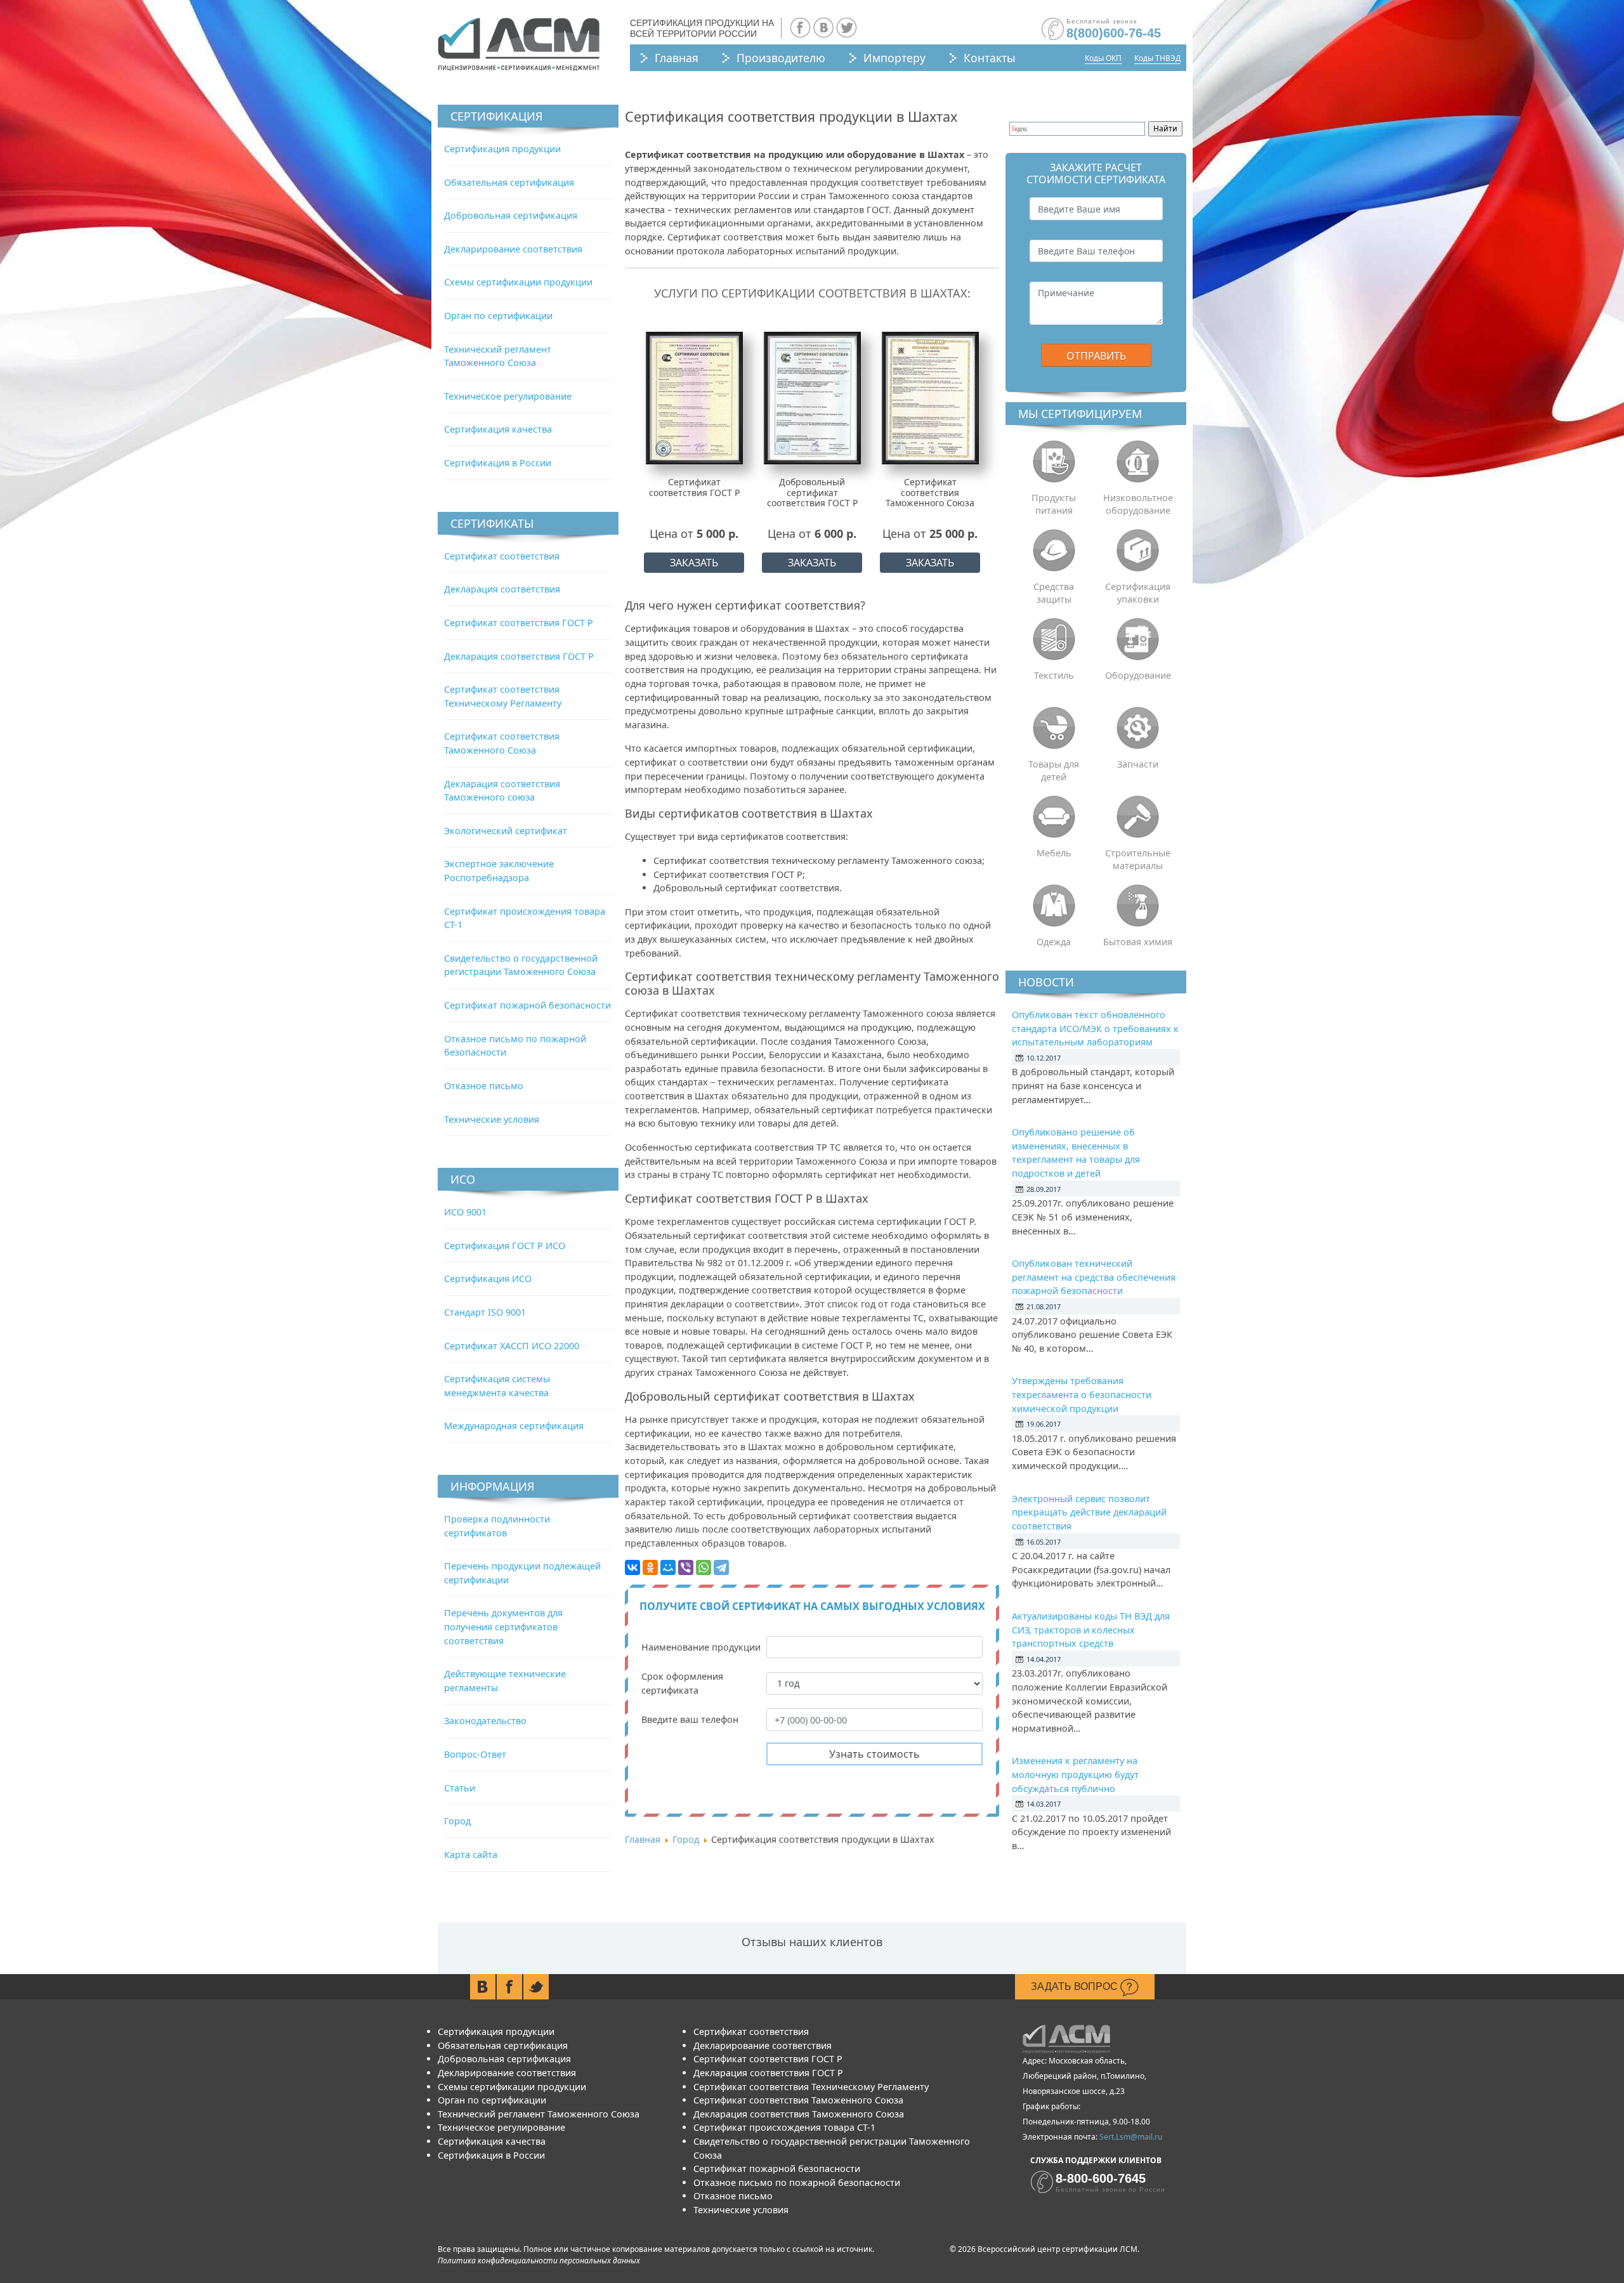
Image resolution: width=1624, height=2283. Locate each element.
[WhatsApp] (704, 1567)
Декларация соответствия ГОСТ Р (519, 656)
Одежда (1054, 942)
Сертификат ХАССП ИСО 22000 (512, 1346)
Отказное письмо (484, 1086)
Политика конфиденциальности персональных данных (539, 2260)
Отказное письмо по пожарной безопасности (797, 2182)
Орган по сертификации (498, 316)
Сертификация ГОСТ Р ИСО (505, 1246)
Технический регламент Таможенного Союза (539, 2114)
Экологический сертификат (506, 831)
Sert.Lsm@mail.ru (1131, 2137)
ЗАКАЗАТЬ (694, 563)
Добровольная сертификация (511, 215)
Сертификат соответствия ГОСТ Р (519, 623)
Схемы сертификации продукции (518, 282)
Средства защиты (1054, 593)
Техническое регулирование (508, 396)
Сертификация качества (498, 429)
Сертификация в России (498, 463)
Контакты (990, 58)
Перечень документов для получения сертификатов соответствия (503, 1626)
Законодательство (485, 1721)
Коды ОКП (1103, 58)
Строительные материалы (1138, 859)
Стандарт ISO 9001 (485, 1312)
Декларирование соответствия (513, 249)
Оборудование (1138, 675)
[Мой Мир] (668, 1567)
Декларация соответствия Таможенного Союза (799, 2114)
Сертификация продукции (502, 149)
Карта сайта (471, 1855)
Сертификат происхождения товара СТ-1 (784, 2127)
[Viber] (686, 1567)
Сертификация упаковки (1138, 593)
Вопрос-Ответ (475, 1754)
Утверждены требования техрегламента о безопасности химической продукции (1082, 1394)
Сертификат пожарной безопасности (527, 1005)
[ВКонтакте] (632, 1567)
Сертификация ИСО (488, 1279)
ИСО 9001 (465, 1212)
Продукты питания (1054, 504)
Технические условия (492, 1119)
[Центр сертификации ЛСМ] (519, 44)
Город (457, 1821)
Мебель (1054, 853)
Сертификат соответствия (502, 556)
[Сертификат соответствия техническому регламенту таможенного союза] (930, 397)
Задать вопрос (1076, 1986)
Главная (677, 58)
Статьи (460, 1788)
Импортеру (894, 58)
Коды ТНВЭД (1157, 58)
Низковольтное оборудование (1138, 504)
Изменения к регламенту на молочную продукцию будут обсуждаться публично (1075, 1774)
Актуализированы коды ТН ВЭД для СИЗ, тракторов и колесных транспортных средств (1091, 1630)
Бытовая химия (1138, 942)
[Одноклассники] (650, 1567)
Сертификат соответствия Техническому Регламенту (811, 2087)
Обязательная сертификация (509, 182)
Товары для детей (1054, 770)
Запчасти (1138, 764)
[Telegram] (721, 1567)
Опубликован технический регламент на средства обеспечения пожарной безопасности (1094, 1277)
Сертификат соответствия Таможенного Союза (798, 2100)
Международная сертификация (514, 1426)
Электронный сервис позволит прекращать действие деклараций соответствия (1089, 1512)
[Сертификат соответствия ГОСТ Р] (694, 397)
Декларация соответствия (502, 589)
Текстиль (1054, 675)
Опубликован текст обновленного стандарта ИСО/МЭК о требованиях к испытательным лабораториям (1095, 1028)
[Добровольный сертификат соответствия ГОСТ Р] (812, 397)
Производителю (781, 58)
